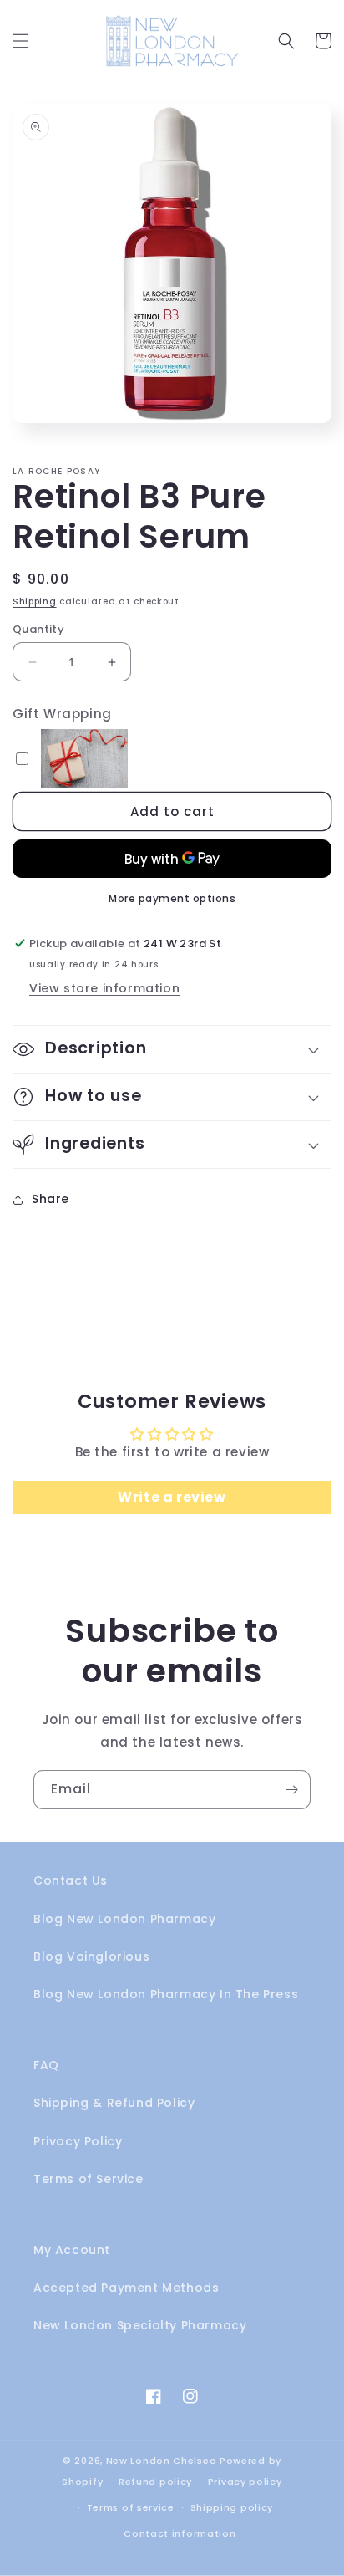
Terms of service (131, 2507)
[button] (21, 41)
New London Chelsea (162, 2461)
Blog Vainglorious (91, 1956)
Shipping (35, 602)
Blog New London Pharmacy (124, 1919)
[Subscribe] (291, 1790)
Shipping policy (232, 2507)
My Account (72, 2250)
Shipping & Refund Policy (114, 2103)
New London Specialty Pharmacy (140, 2325)
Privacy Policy (78, 2141)
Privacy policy (245, 2482)
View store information (104, 988)
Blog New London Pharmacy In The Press (166, 1994)
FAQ (46, 2065)
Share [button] (51, 1199)
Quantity (38, 629)
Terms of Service (89, 2179)
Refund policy (155, 2482)
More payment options (172, 898)
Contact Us (71, 1880)
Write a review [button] (172, 1497)
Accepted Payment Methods (126, 2288)
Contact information (180, 2533)
